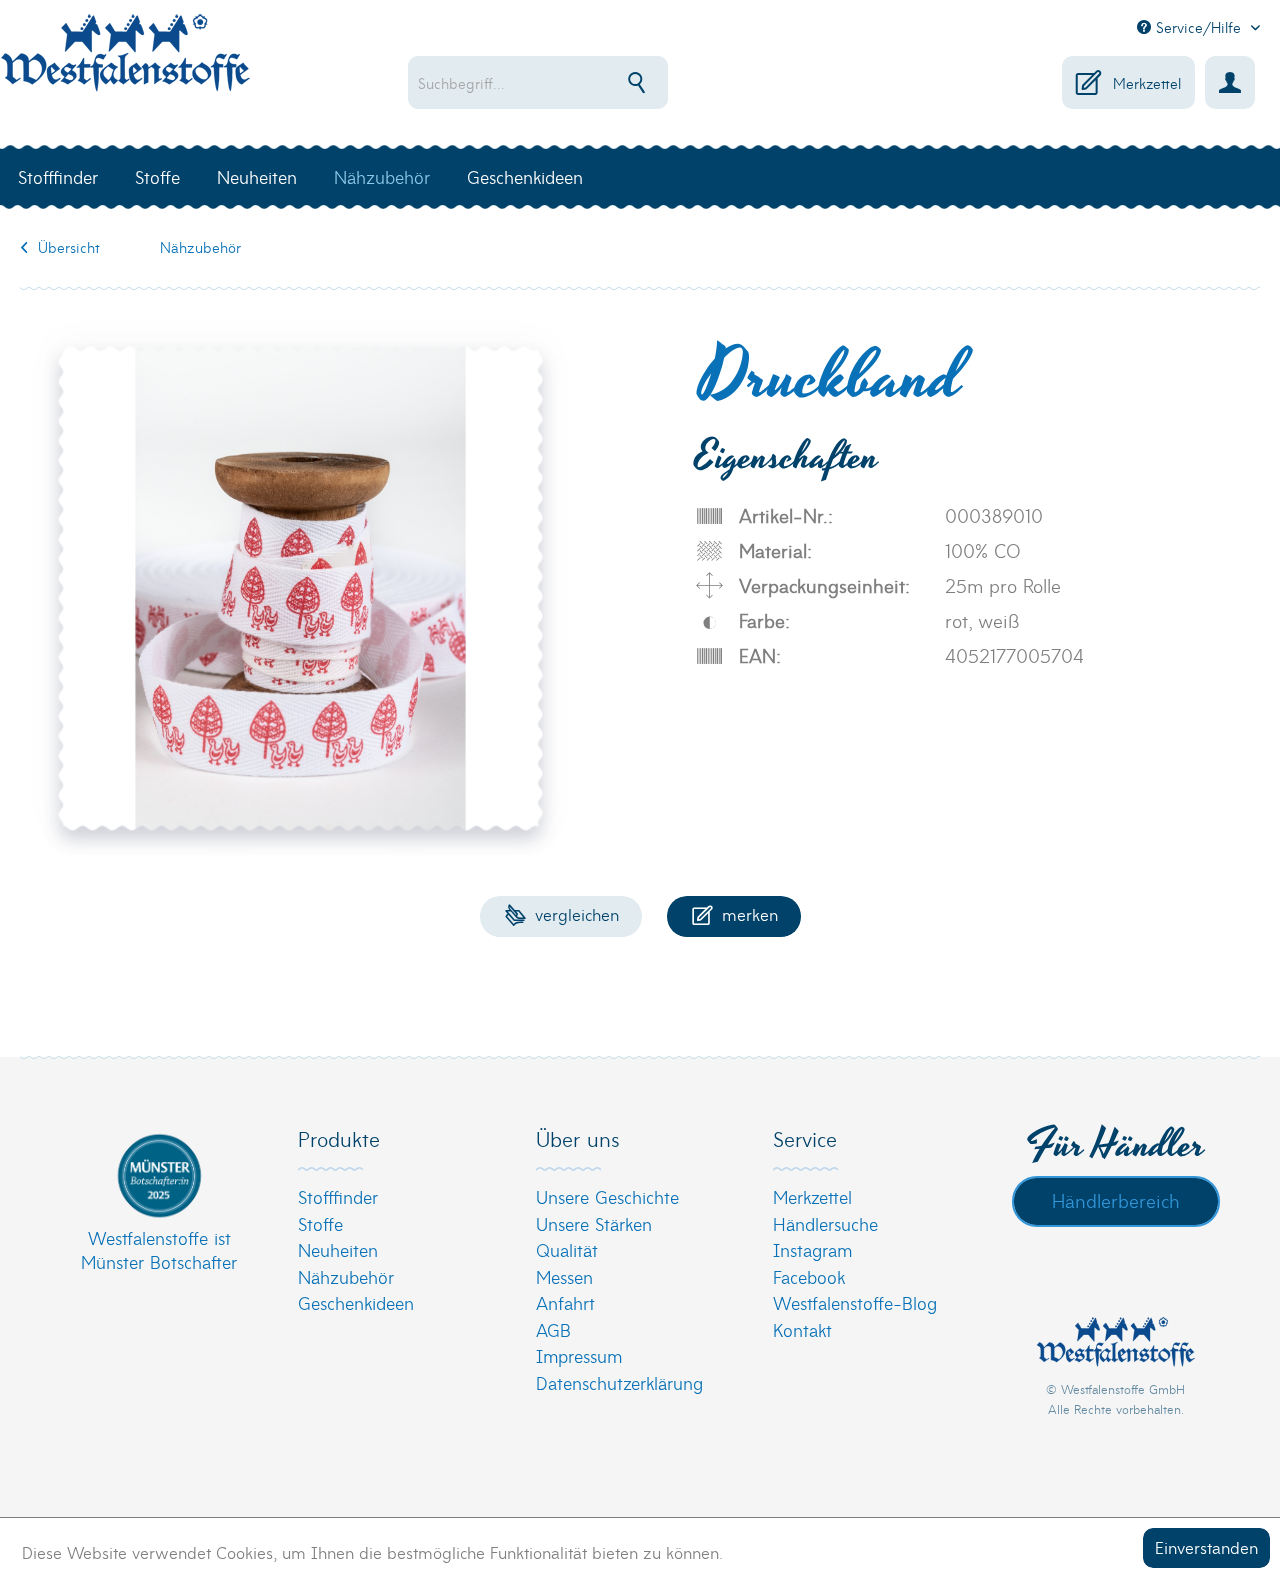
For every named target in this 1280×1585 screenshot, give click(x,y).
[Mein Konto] (1230, 82)
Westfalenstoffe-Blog (855, 1302)
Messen (564, 1276)
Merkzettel (812, 1196)
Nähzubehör (346, 1276)
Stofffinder (338, 1196)
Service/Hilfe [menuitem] (1198, 27)
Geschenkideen (356, 1302)
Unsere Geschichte (607, 1196)
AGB (553, 1329)
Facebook (809, 1276)
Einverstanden (1206, 1546)
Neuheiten (338, 1249)
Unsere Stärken (594, 1223)
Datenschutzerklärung (619, 1382)
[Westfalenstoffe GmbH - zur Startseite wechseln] (125, 64)
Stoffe (320, 1223)
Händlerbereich (1116, 1200)
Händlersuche (825, 1223)
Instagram (812, 1249)
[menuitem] (586, 82)
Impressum (579, 1355)
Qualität (567, 1249)
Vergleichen (574, 913)
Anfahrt (565, 1302)
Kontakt (802, 1329)
